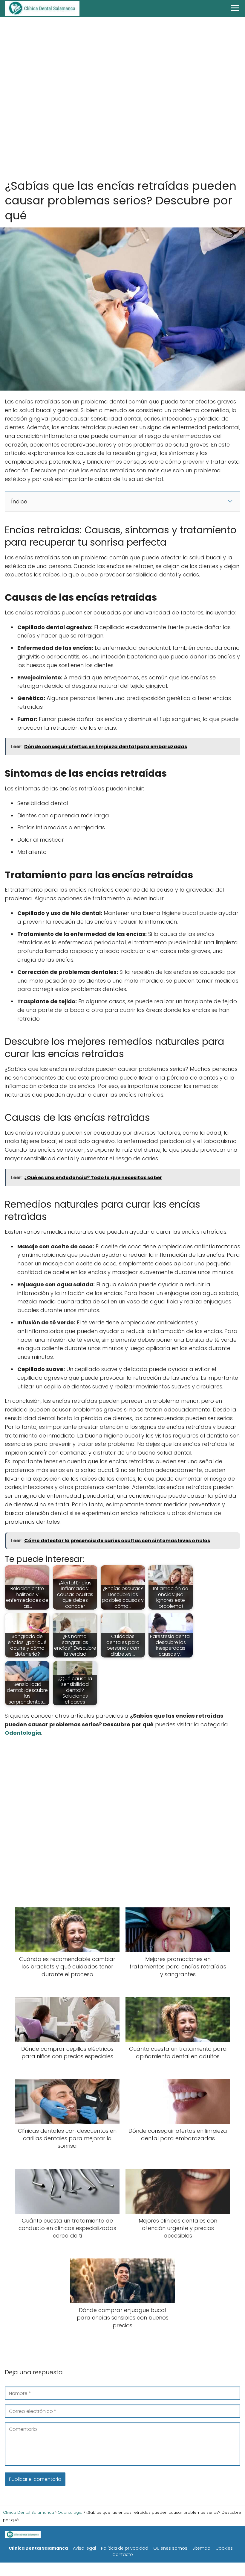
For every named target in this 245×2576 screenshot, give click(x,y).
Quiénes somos (170, 2548)
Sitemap (201, 2548)
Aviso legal (84, 2548)
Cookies (224, 2548)
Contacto (123, 2554)
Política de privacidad (125, 2548)
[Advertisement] (122, 99)
